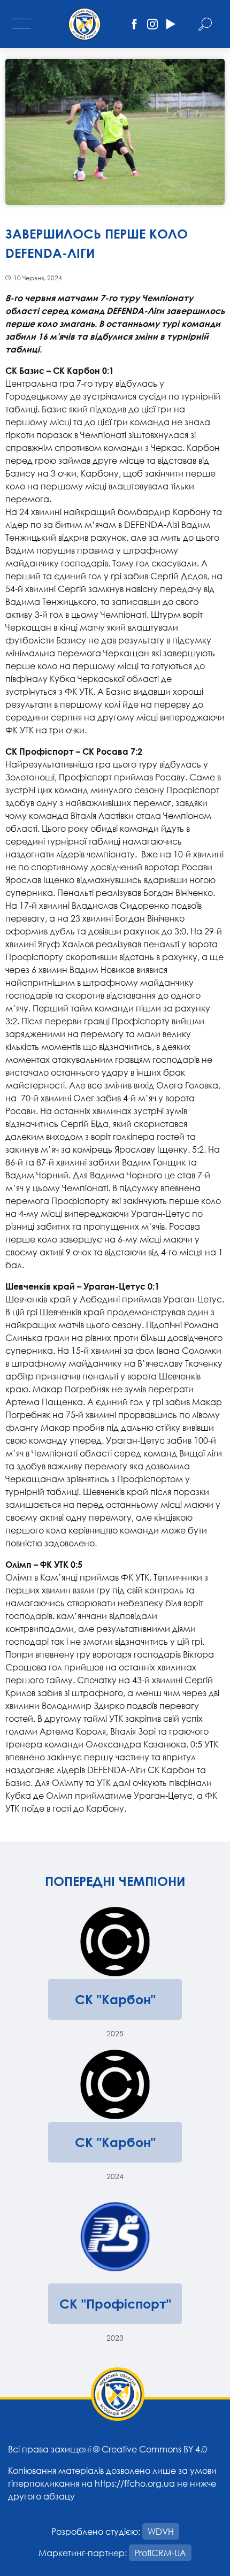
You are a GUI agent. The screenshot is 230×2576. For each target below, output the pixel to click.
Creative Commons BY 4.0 (154, 2449)
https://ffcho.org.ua (135, 2483)
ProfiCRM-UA (160, 2553)
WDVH (161, 2531)
